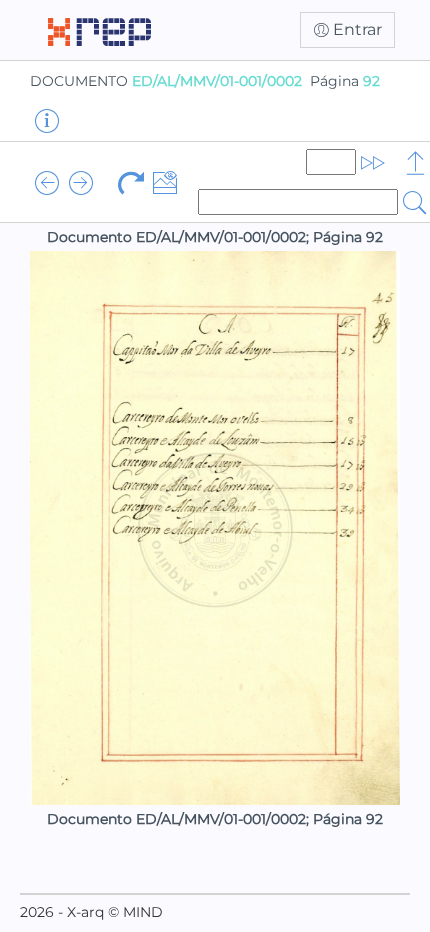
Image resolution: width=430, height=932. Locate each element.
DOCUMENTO (166, 81)
